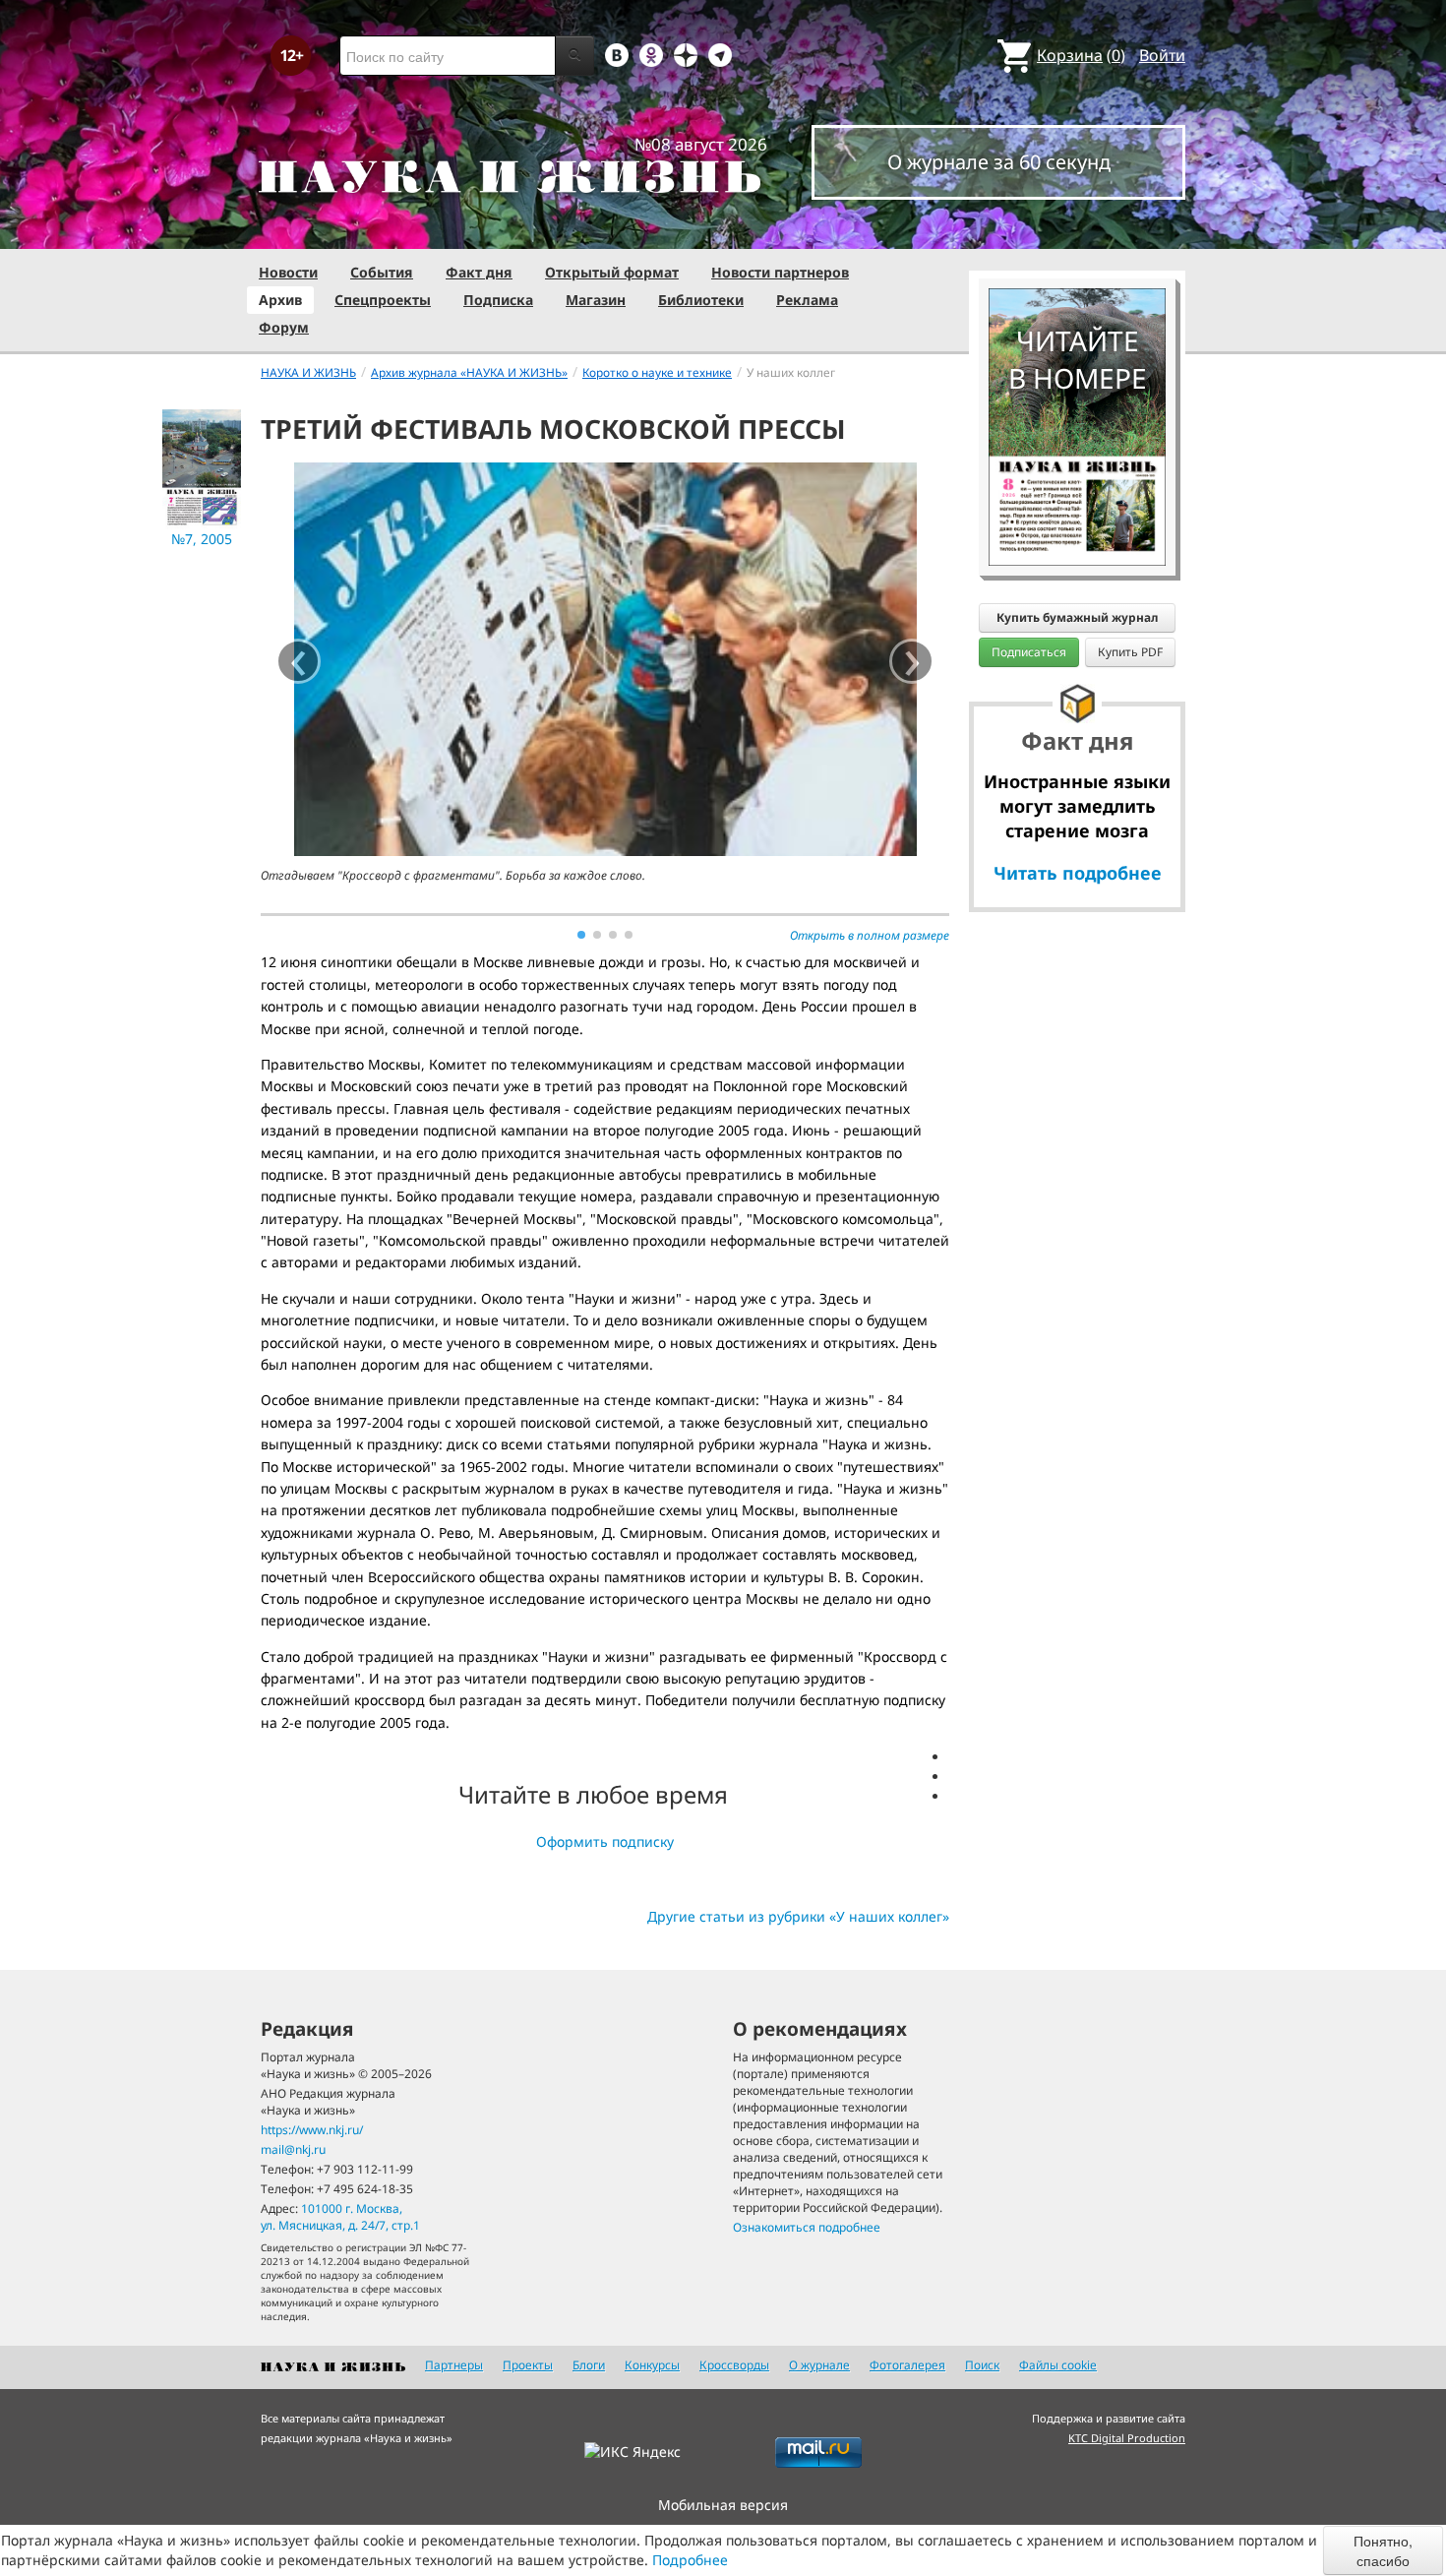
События (382, 272)
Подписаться (1029, 652)
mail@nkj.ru (293, 2149)
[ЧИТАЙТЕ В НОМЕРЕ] (1077, 231)
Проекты (528, 2365)
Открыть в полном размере (870, 935)
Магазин (596, 300)
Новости (288, 272)
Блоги (589, 2365)
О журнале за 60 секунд (999, 162)
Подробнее (690, 2560)
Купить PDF (1130, 652)
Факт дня (479, 272)
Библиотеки (701, 300)
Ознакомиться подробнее (807, 2227)
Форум (284, 327)
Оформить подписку (605, 1841)
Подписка (498, 300)
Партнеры (454, 2365)
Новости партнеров (780, 272)
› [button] (912, 661)
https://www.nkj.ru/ (312, 2130)
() (1081, 55)
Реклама (807, 300)
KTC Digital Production (1127, 2438)
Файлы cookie (1058, 2365)
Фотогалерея (907, 2365)
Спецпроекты (383, 300)
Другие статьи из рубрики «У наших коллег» (798, 1916)
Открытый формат (612, 272)
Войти (1162, 55)
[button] (581, 935)
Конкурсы (652, 2365)
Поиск (982, 2365)
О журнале (819, 2365)
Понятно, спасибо (1383, 2550)
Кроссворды (734, 2365)
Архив (280, 300)
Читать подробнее (1078, 873)
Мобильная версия (723, 2505)
